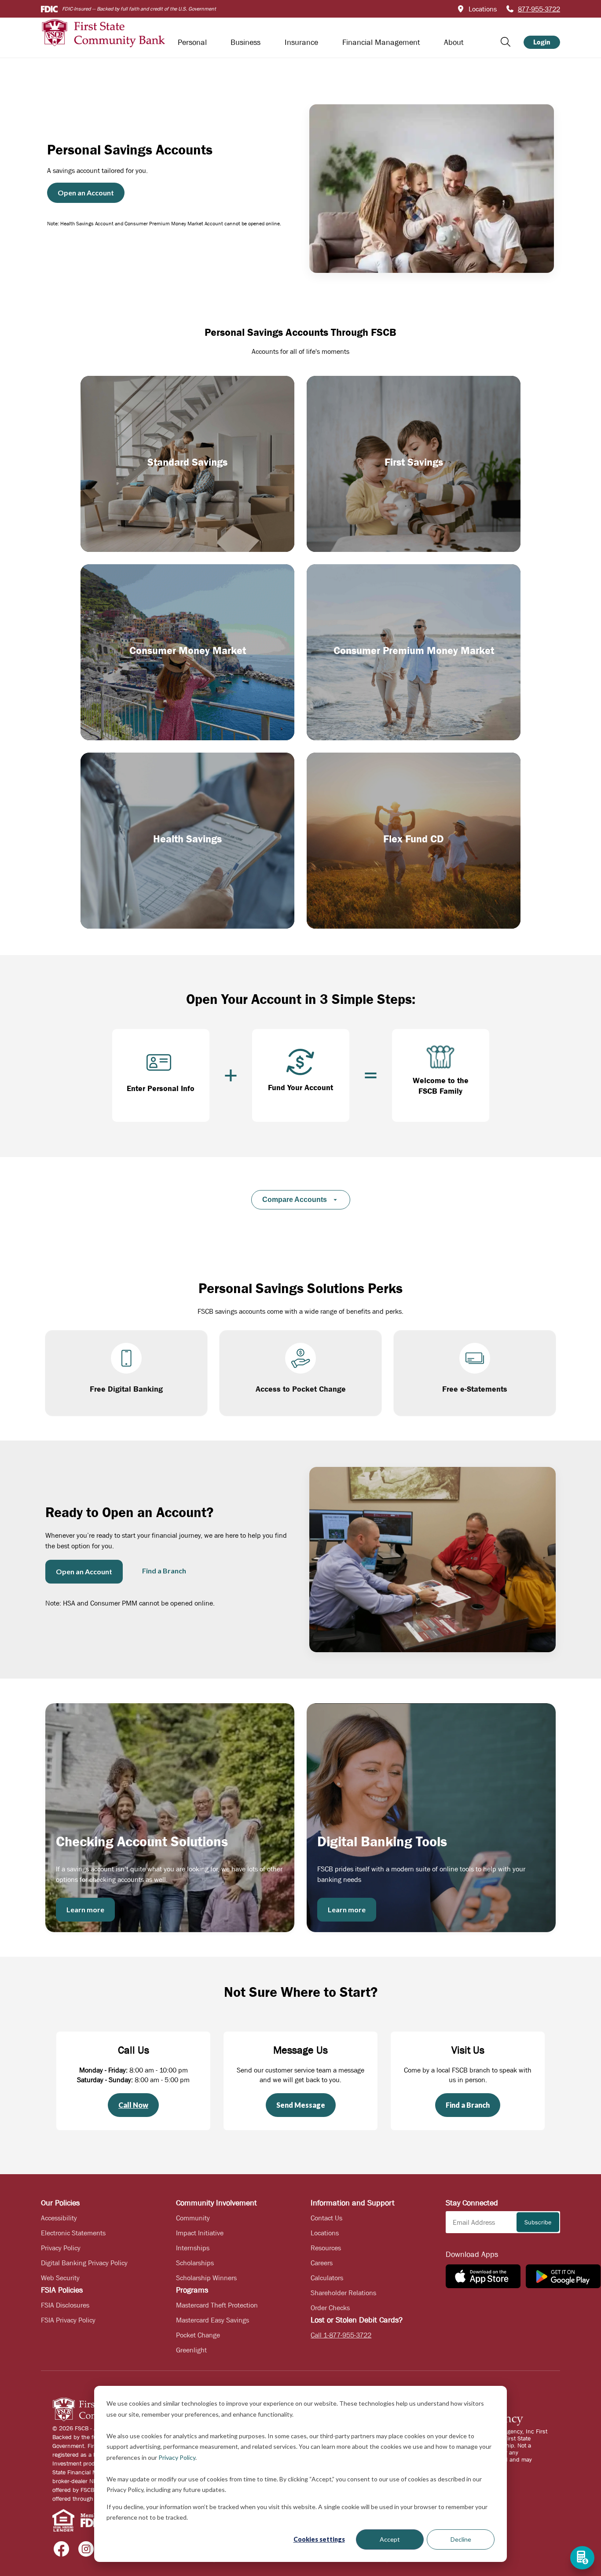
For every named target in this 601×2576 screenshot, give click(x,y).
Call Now (133, 2105)
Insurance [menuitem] (301, 42)
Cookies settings (319, 2539)
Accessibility (59, 2218)
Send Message (301, 2105)
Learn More (123, 530)
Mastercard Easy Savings (213, 2320)
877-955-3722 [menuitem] (539, 9)
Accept (390, 2539)
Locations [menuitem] (483, 9)
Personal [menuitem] (192, 42)
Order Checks (330, 2308)
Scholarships (195, 2263)
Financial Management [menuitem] (381, 42)
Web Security (60, 2278)
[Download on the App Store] (483, 2276)
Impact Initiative (200, 2233)
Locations (325, 2233)
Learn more (85, 1909)
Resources (326, 2248)
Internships (193, 2248)
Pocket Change (198, 2335)
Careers (322, 2263)
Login (542, 42)
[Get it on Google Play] (563, 2276)
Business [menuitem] (246, 42)
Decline (461, 2539)
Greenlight (191, 2350)
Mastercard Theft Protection (217, 2305)
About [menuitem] (454, 42)
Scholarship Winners (206, 2278)
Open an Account (86, 193)
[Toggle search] (506, 42)
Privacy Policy (177, 2457)
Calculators (327, 2278)
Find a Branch (164, 1571)
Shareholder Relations (343, 2293)
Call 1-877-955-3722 (341, 2335)
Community (193, 2218)
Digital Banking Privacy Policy (84, 2263)
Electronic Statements (73, 2233)
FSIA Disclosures (65, 2305)
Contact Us (326, 2218)
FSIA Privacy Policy (68, 2320)
